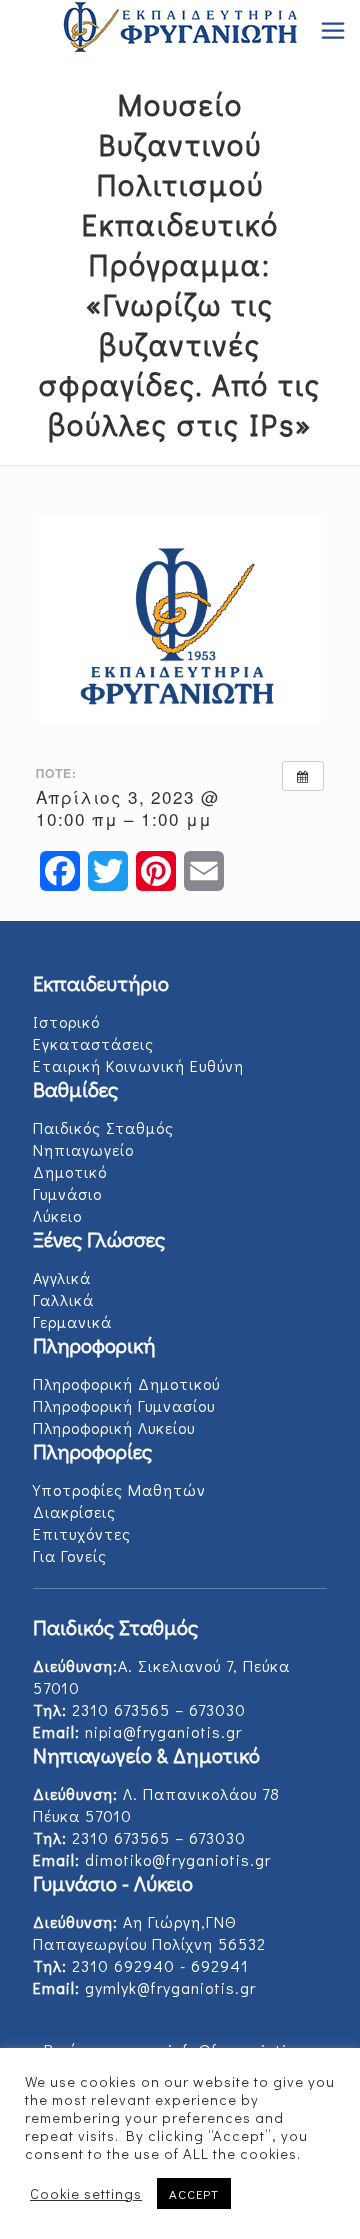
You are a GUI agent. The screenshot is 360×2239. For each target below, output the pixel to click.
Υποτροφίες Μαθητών (119, 1489)
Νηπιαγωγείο (83, 1149)
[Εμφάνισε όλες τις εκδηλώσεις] (303, 776)
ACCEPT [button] (194, 2193)
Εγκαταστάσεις (93, 1043)
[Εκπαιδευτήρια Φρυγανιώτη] (180, 30)
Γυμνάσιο (67, 1193)
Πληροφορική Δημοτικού (126, 1383)
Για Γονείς (70, 1555)
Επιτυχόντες (82, 1533)
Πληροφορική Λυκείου (114, 1427)
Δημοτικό (70, 1171)
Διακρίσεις (74, 1511)
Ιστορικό (66, 1021)
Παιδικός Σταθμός (103, 1127)
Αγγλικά (62, 1277)
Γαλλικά (63, 1299)
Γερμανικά (72, 1321)
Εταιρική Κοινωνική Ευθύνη (138, 1065)
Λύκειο (57, 1215)
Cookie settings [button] (86, 2194)
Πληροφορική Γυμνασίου (124, 1405)
